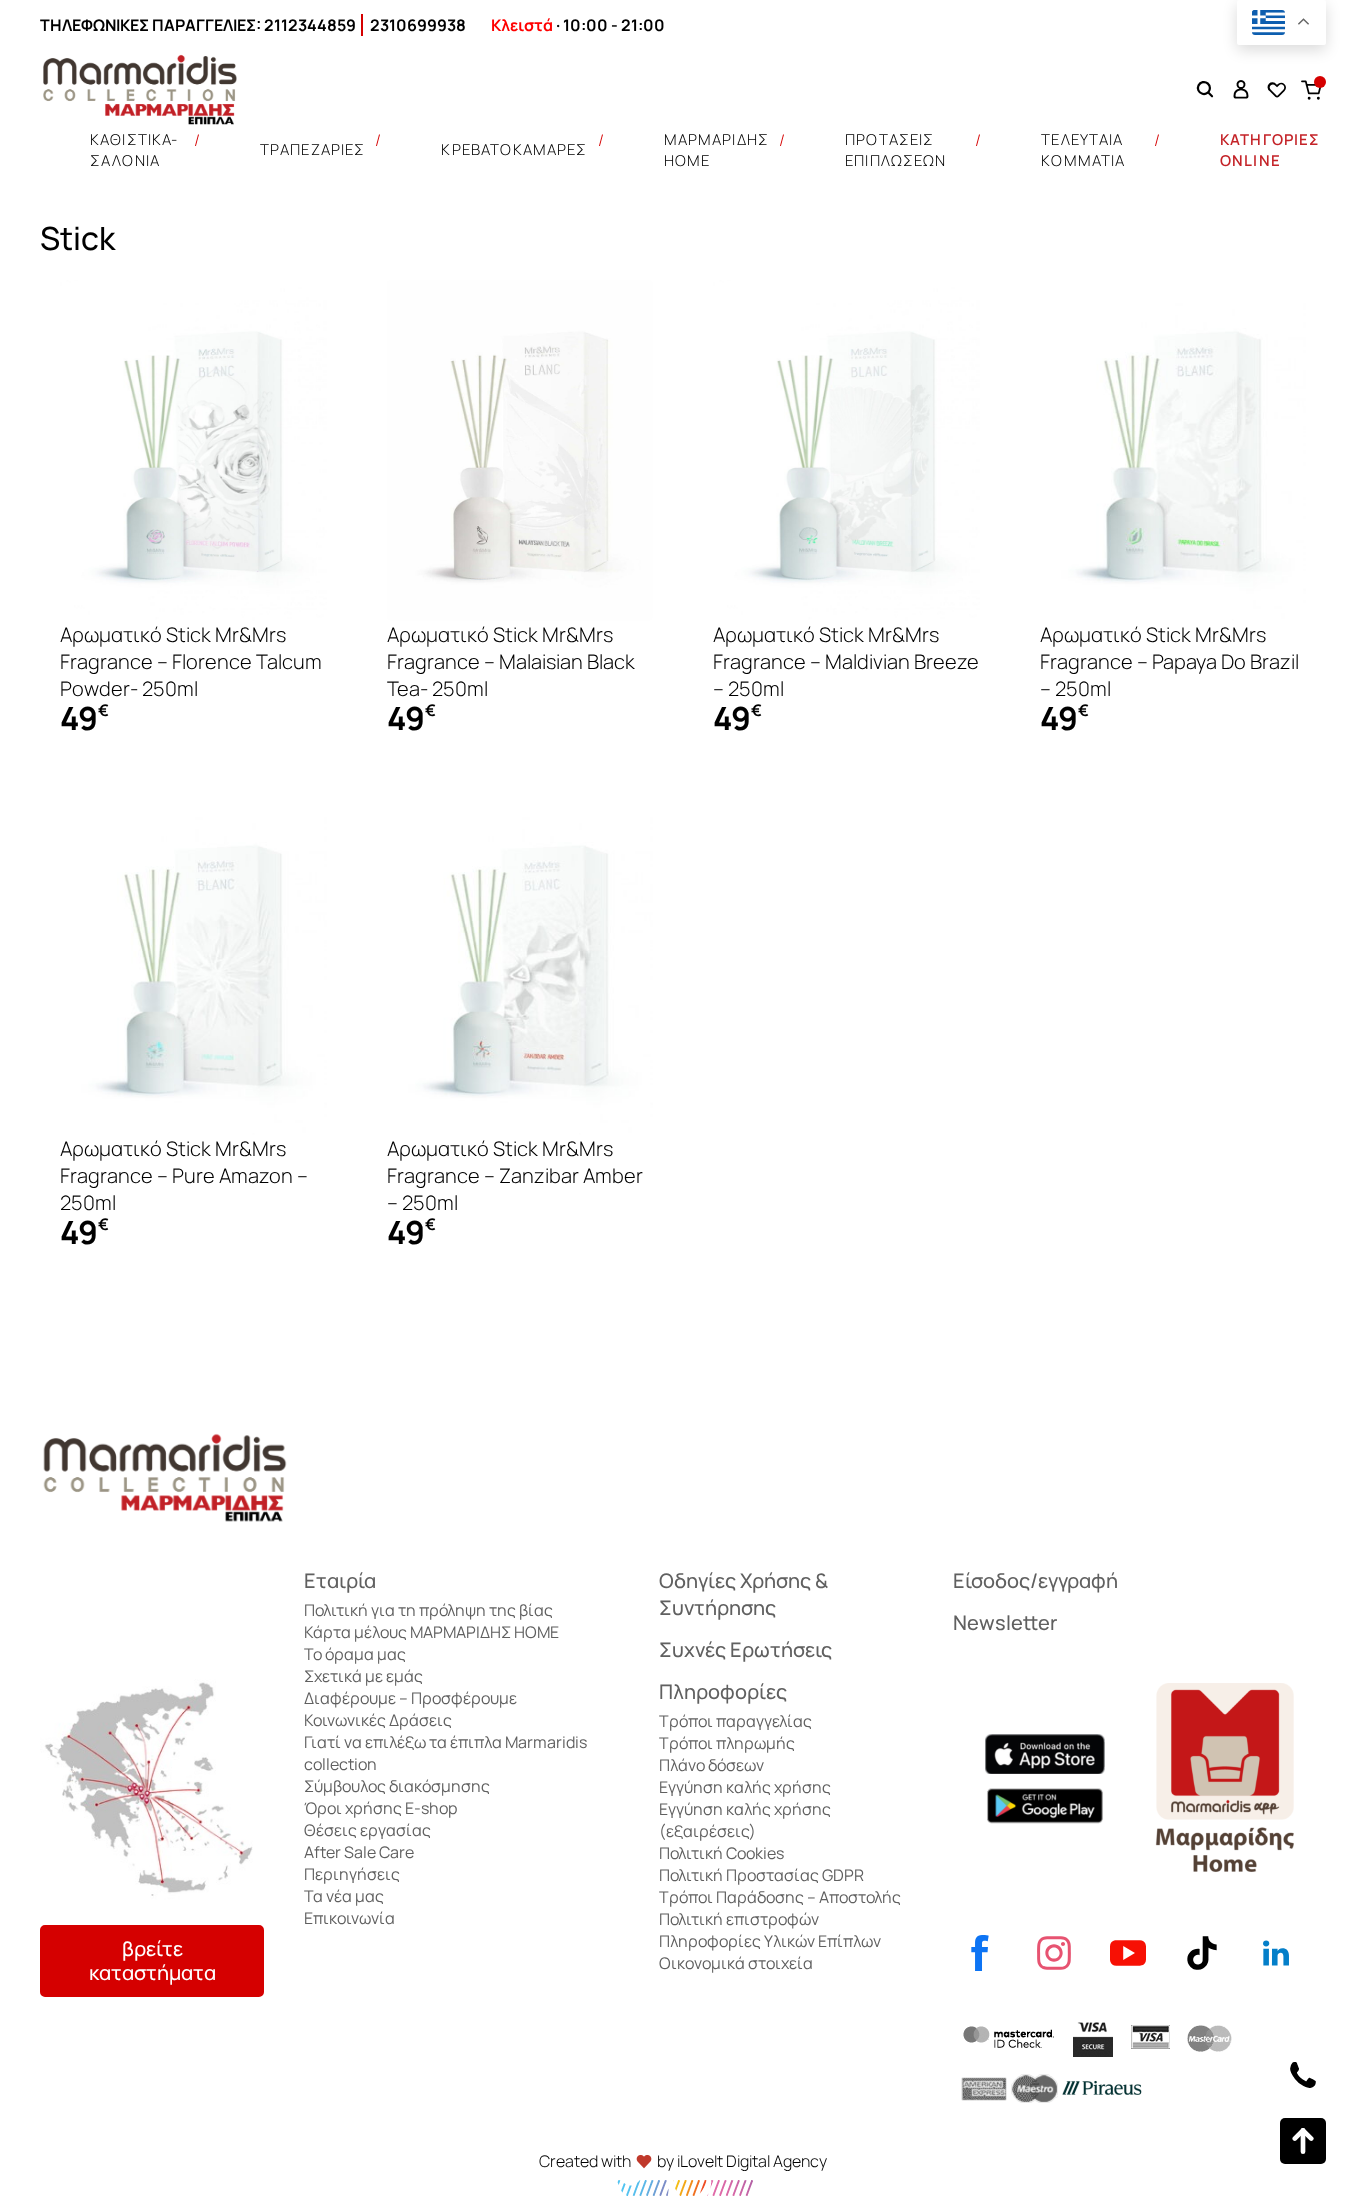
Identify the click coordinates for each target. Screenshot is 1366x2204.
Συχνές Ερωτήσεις (745, 1649)
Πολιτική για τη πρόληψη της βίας (428, 1610)
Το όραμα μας (355, 1654)
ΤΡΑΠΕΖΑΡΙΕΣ (313, 149)
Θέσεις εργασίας (367, 1830)
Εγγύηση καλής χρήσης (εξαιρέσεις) (745, 1820)
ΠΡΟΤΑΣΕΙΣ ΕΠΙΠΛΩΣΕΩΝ (896, 150)
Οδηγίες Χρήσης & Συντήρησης (743, 1594)
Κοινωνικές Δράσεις (378, 1720)
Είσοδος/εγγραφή (1035, 1580)
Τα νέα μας (344, 1896)
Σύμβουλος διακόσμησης (397, 1786)
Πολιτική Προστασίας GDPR (761, 1875)
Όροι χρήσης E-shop (380, 1808)
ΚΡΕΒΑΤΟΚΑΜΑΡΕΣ (514, 149)
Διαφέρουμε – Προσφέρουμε (410, 1698)
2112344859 (310, 25)
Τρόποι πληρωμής (727, 1743)
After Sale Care (359, 1852)
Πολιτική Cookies (721, 1853)
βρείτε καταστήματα (152, 1960)
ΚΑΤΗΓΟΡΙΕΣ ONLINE (1270, 150)
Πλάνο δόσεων (711, 1765)
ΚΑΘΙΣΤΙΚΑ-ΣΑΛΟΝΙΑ (134, 150)
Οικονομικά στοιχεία (736, 1963)
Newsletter (1005, 1622)
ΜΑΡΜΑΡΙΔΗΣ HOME (717, 150)
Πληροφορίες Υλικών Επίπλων (770, 1941)
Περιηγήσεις (352, 1874)
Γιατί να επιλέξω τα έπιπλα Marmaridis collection (445, 1753)
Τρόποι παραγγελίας (735, 1721)
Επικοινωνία (349, 1918)
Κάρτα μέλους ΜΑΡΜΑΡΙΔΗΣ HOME (431, 1632)
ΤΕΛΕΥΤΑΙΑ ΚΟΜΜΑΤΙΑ (1083, 150)
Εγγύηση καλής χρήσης (745, 1787)
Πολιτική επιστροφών (739, 1919)
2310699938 (418, 25)
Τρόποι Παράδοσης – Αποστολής (780, 1897)
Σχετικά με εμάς (363, 1676)
